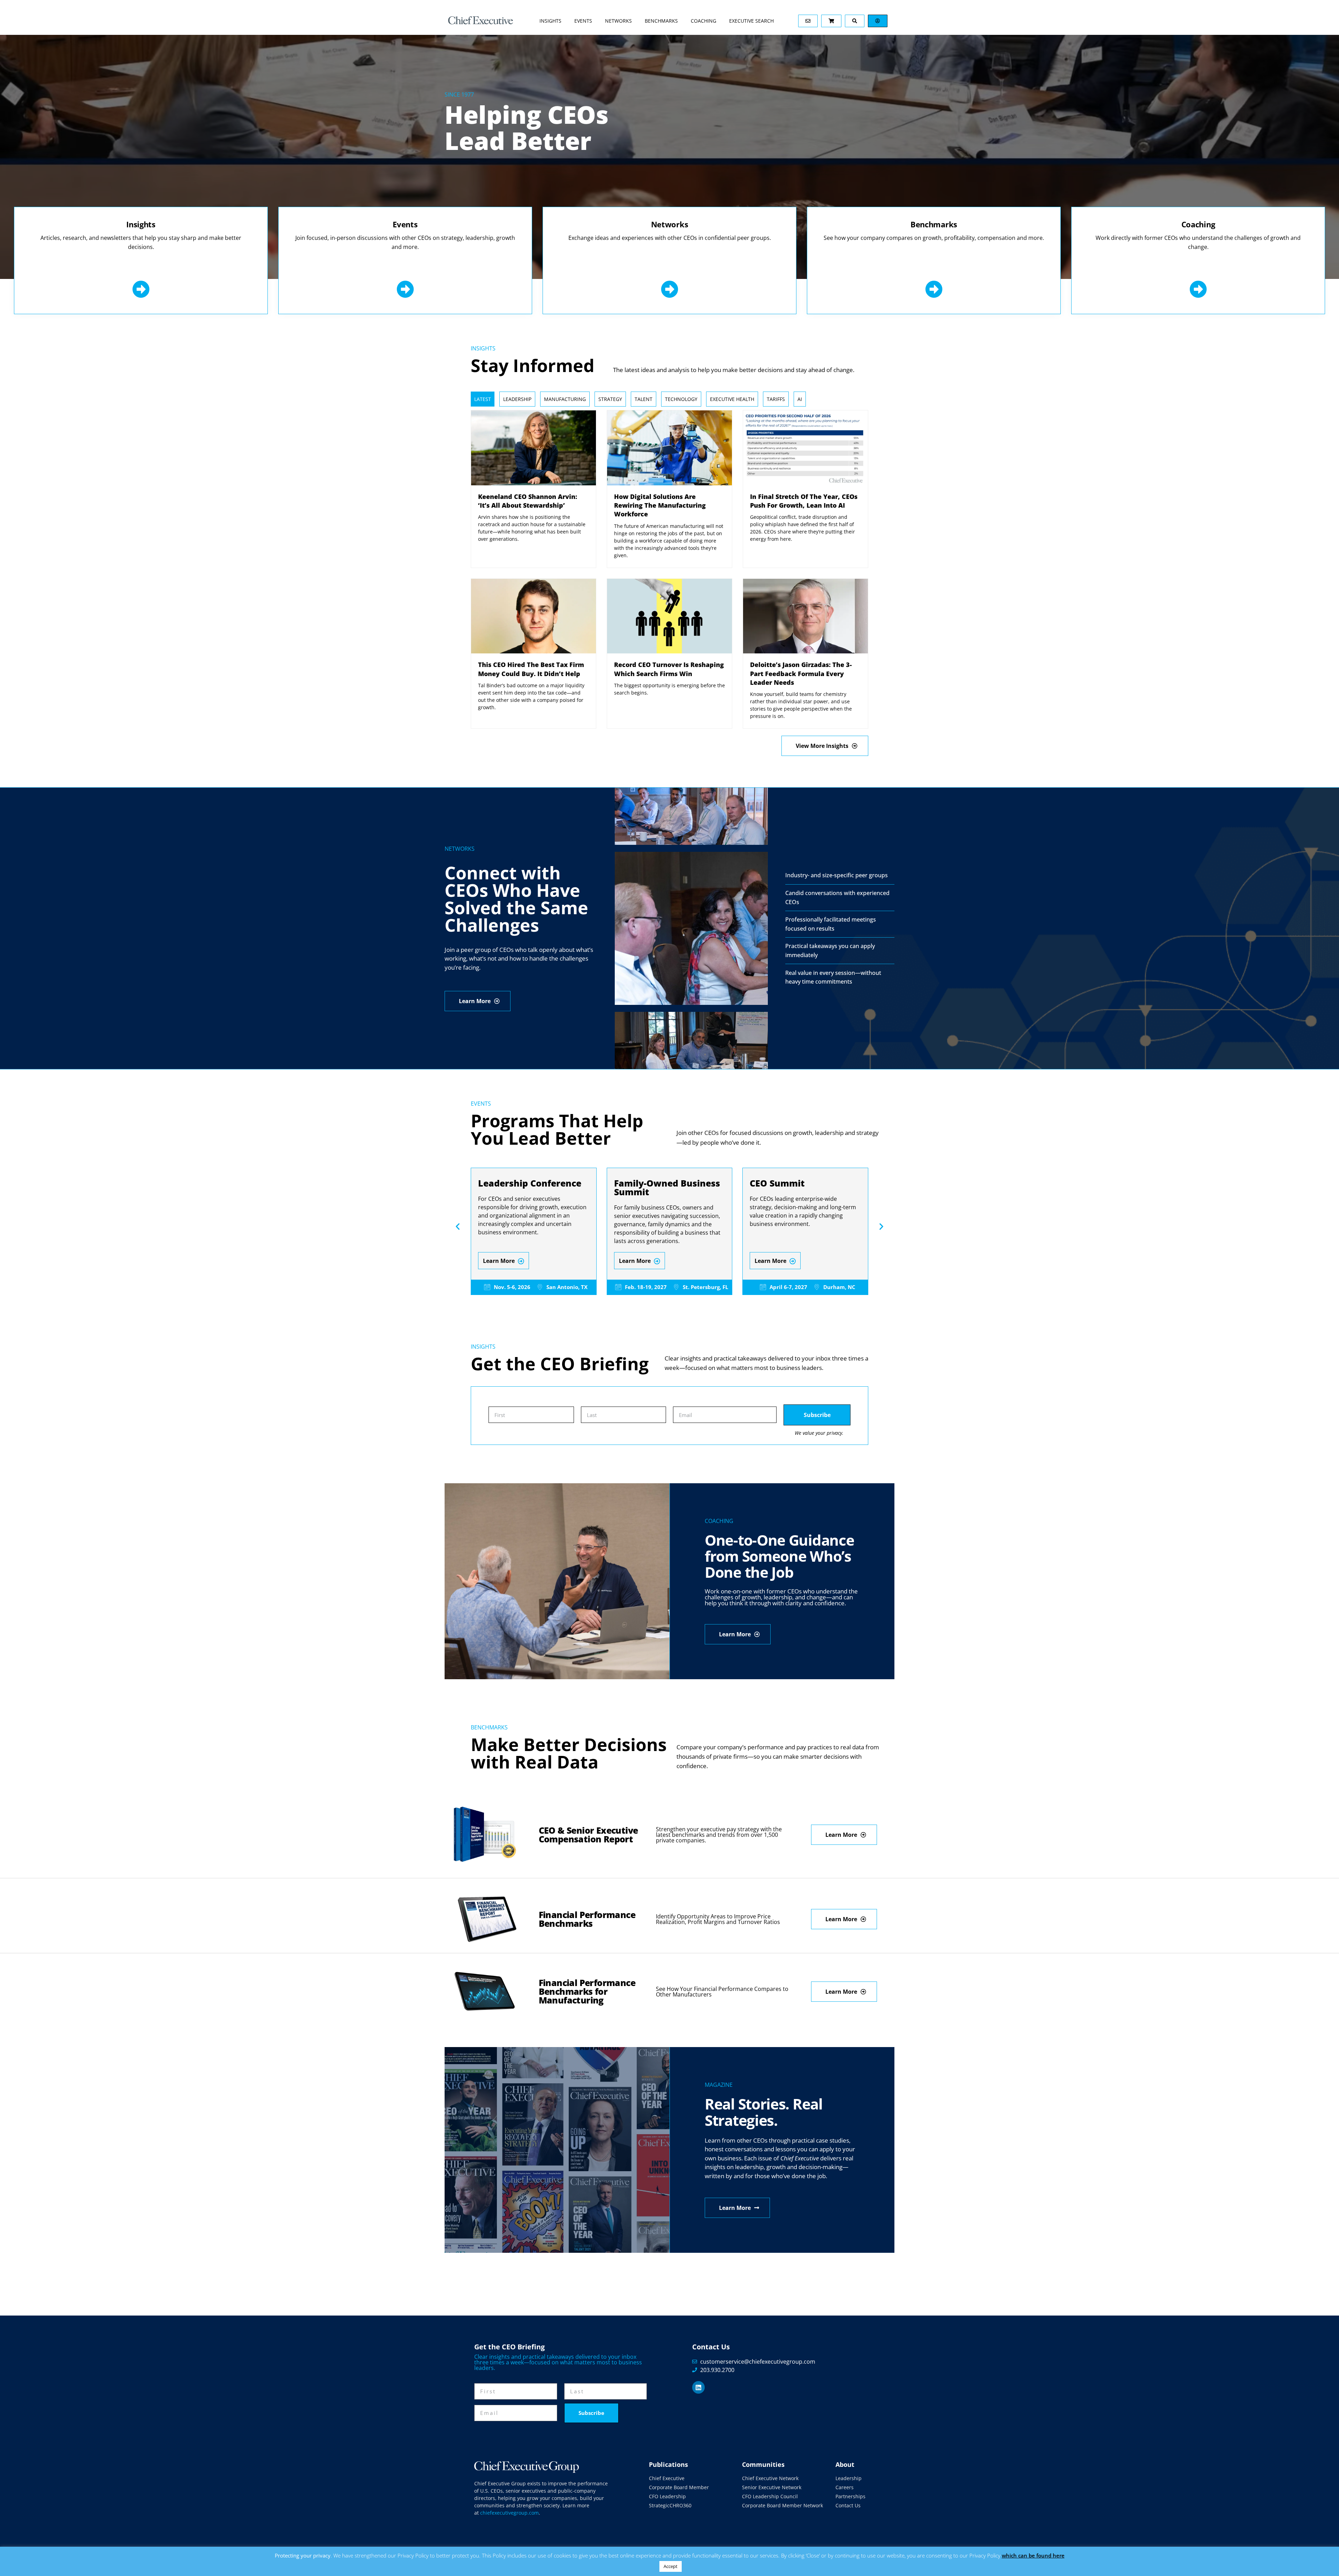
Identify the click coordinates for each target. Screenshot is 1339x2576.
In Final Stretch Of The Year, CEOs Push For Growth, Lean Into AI (804, 501)
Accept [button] (671, 2566)
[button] (458, 1226)
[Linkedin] (698, 2387)
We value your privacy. (819, 1433)
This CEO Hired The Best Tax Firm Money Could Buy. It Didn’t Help (531, 669)
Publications (668, 2464)
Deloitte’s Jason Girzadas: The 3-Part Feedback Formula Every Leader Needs (801, 673)
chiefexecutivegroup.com (509, 2513)
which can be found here (1033, 2555)
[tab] (483, 399)
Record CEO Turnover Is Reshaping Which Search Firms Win (669, 669)
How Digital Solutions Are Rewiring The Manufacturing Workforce (660, 505)
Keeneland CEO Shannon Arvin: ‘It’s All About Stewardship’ (528, 501)
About (845, 2464)
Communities (763, 2464)
